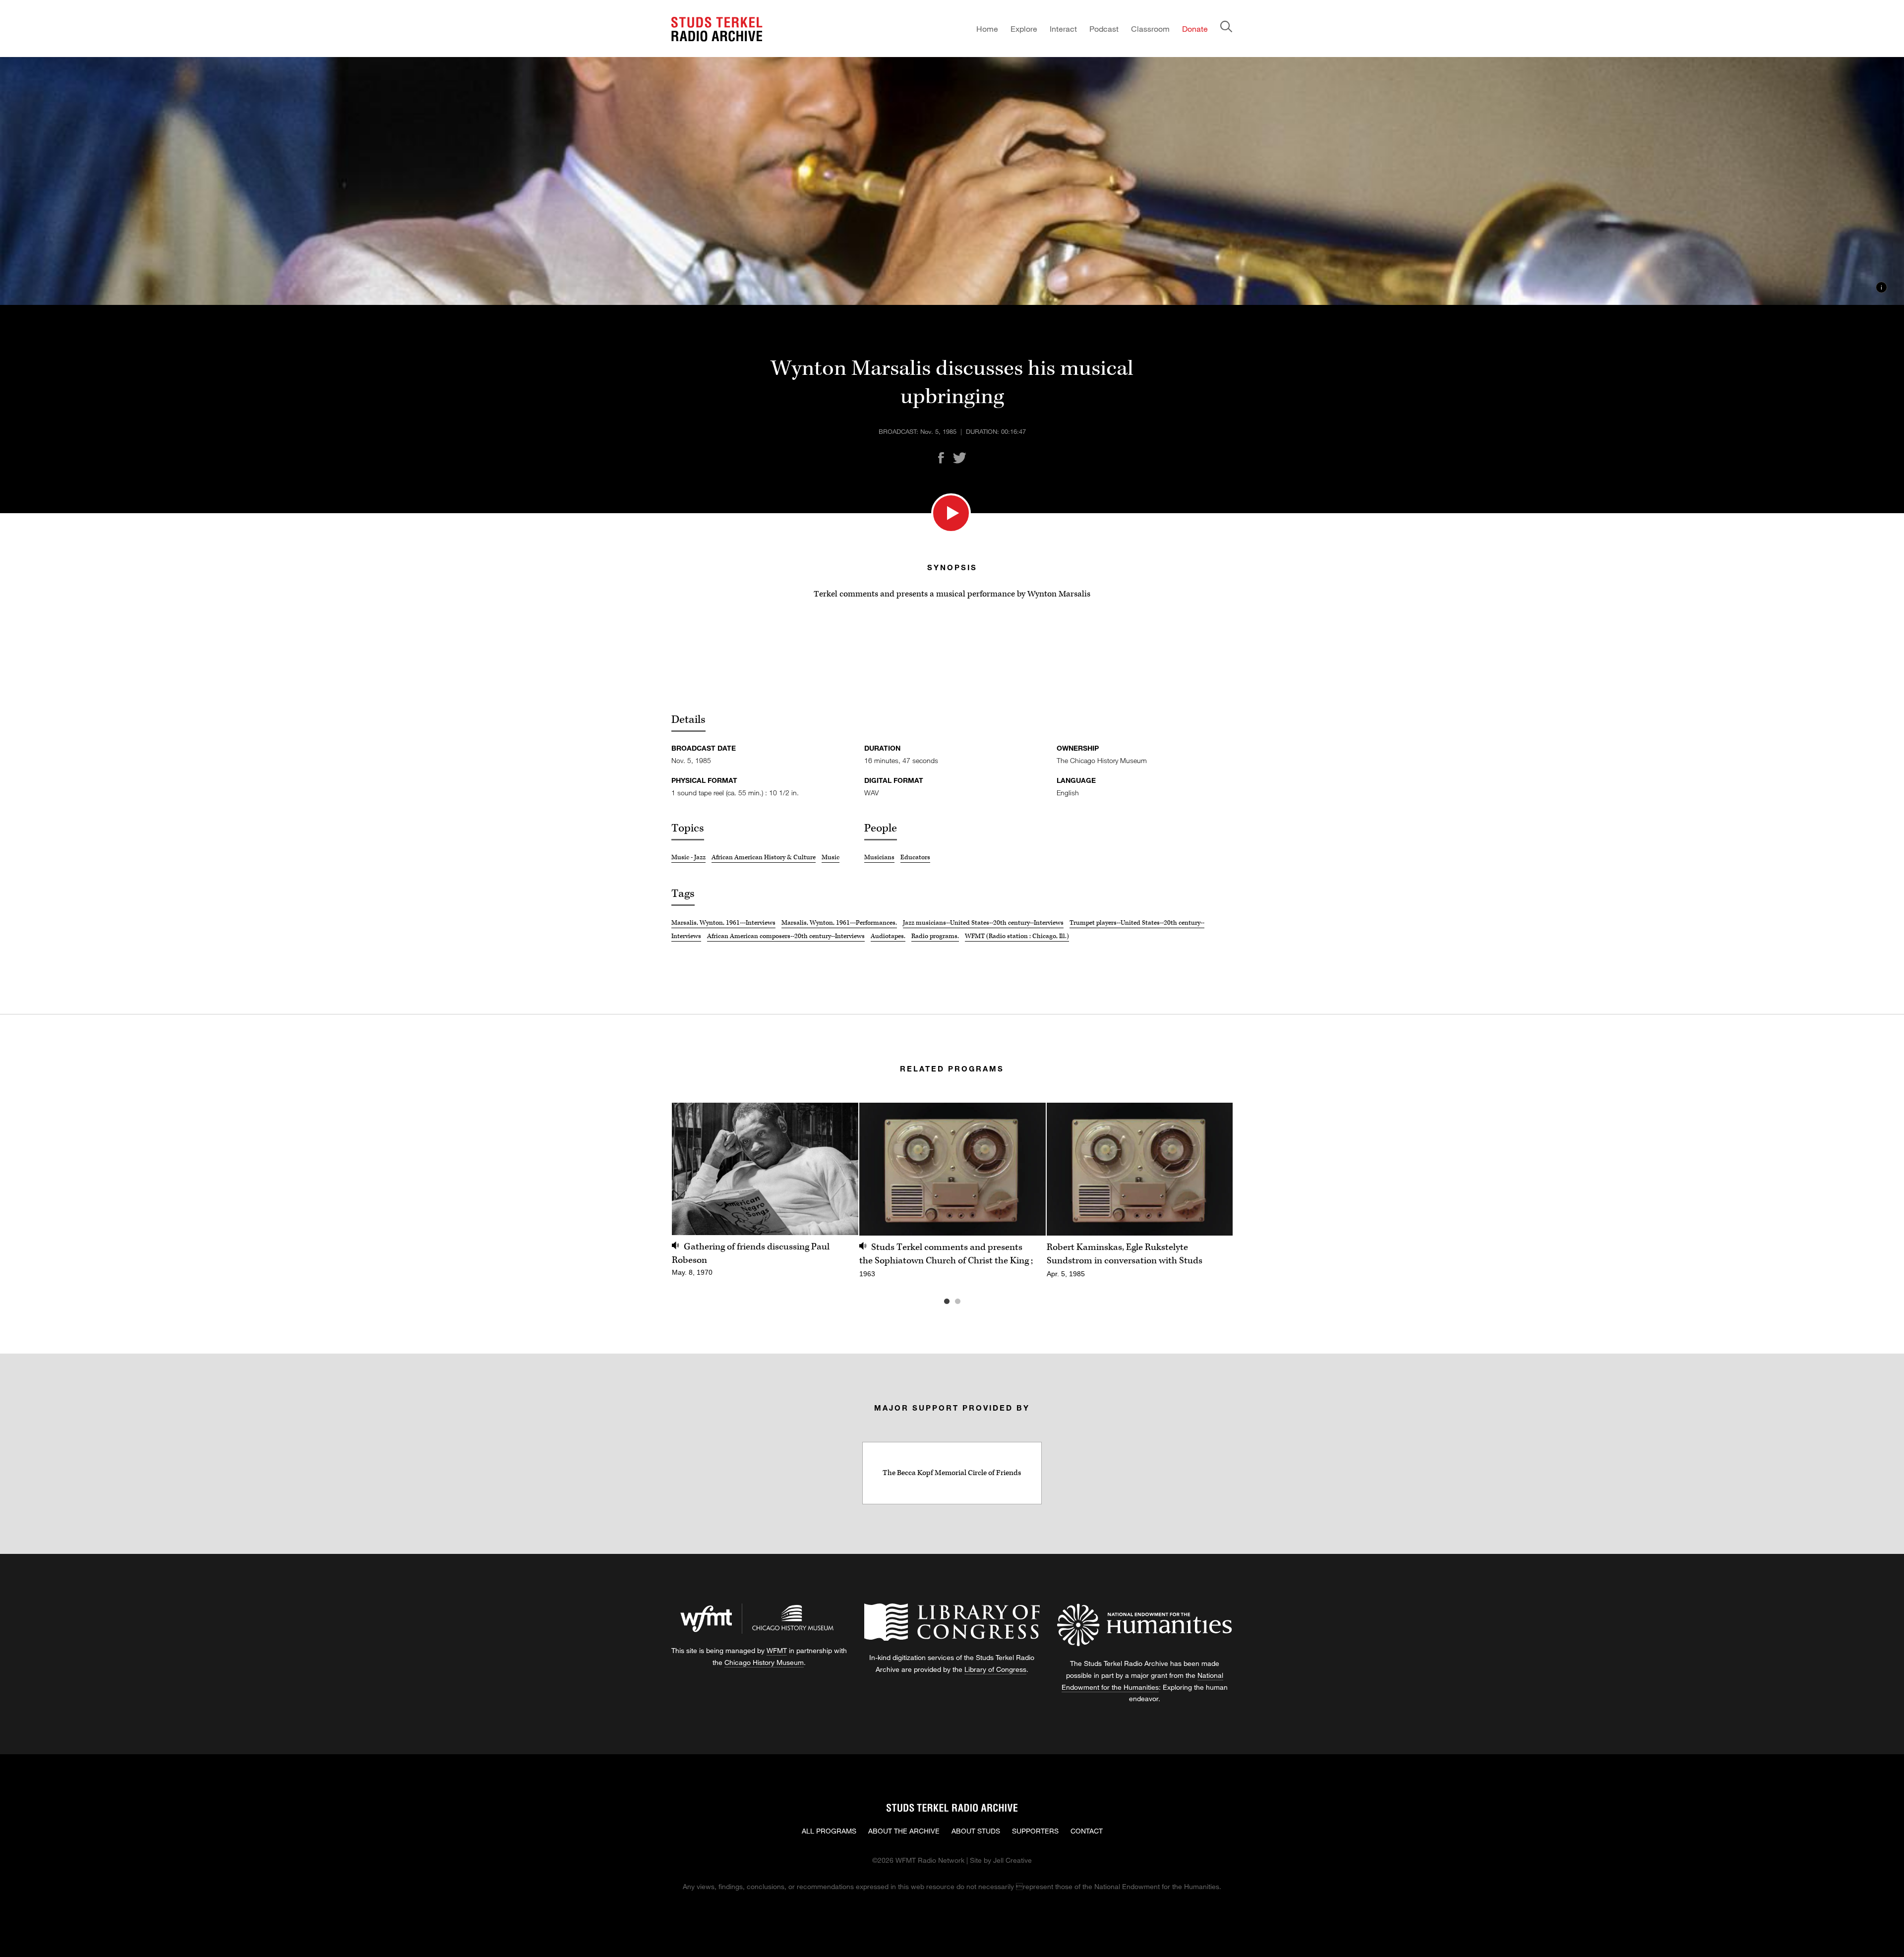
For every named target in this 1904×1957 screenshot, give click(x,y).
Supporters (1035, 1831)
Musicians (879, 857)
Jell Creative (1012, 1860)
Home (987, 29)
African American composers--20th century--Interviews (786, 936)
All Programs (829, 1831)
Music (831, 857)
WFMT (777, 1650)
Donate (1195, 29)
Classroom (1150, 29)
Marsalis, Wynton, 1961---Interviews (723, 923)
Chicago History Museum (764, 1662)
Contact (1087, 1831)
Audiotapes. (888, 936)
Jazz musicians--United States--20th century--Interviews (983, 923)
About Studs (976, 1831)
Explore (1024, 29)
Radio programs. (935, 936)
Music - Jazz (688, 857)
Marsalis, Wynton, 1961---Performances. (839, 923)
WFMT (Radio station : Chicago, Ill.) (1017, 936)
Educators (915, 857)
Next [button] (1213, 1169)
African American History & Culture (764, 857)
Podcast (1104, 29)
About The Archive (904, 1831)
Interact (1063, 29)
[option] (765, 1195)
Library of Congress (995, 1669)
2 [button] (972, 1302)
